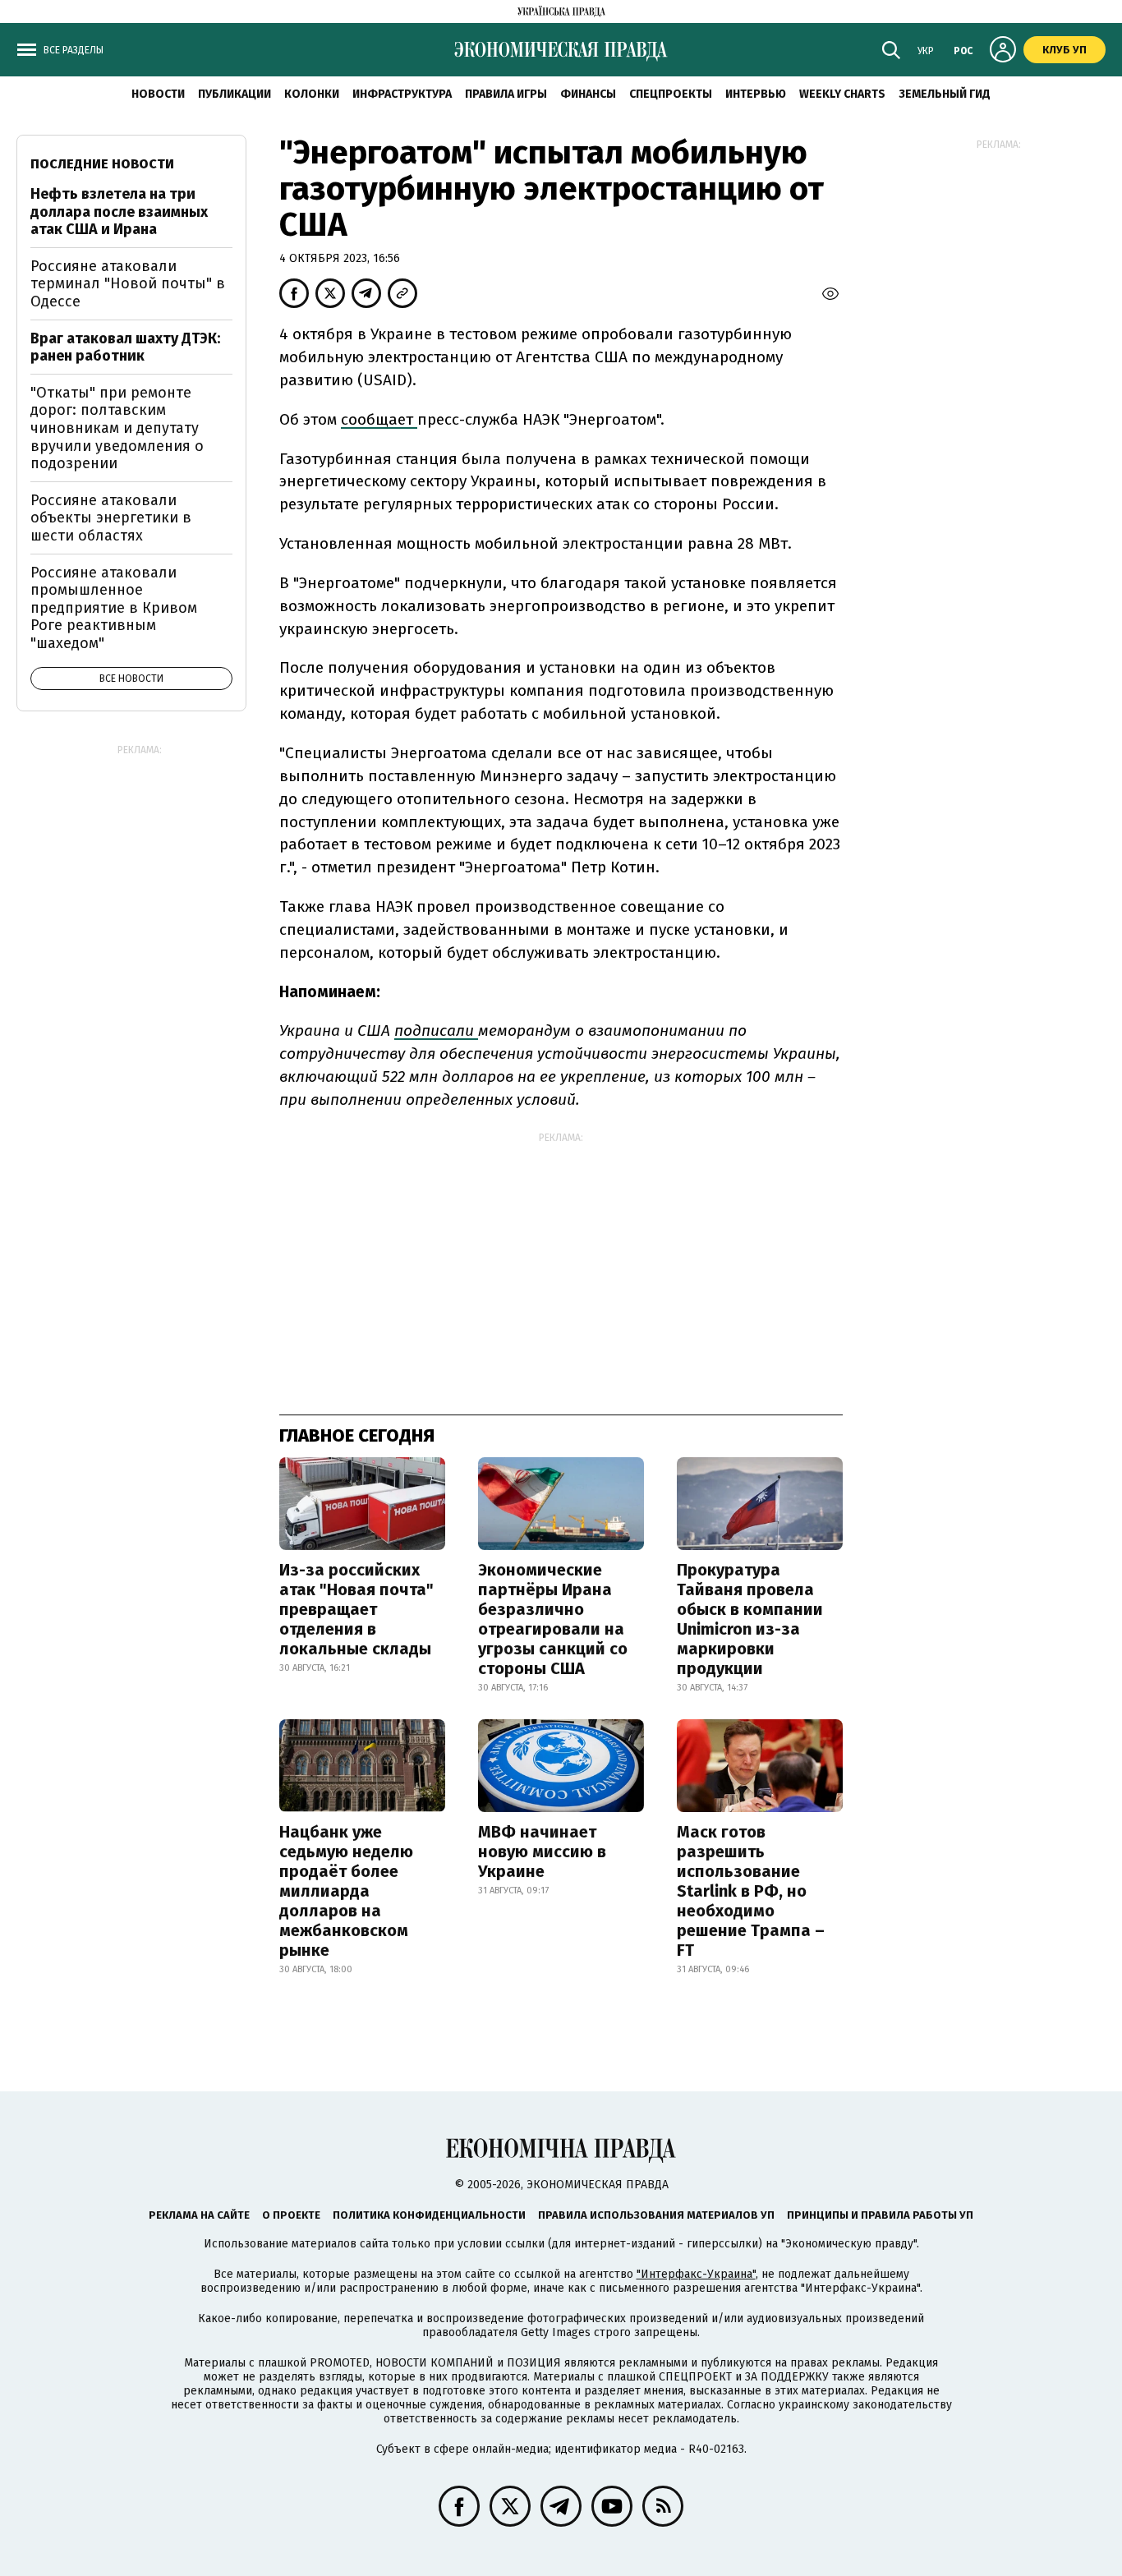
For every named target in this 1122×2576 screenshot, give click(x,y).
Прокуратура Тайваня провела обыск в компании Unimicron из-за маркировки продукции (750, 1619)
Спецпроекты (671, 94)
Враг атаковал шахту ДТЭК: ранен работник (125, 347)
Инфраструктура (402, 94)
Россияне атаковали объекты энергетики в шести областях (111, 518)
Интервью (756, 94)
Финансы (588, 94)
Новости (158, 94)
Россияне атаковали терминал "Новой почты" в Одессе (128, 284)
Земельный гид (945, 94)
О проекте (291, 2215)
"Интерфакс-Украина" (696, 2274)
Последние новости (102, 164)
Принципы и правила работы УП (880, 2215)
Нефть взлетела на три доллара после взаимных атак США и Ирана (119, 212)
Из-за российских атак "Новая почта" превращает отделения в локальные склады (356, 1609)
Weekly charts (842, 94)
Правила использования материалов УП (656, 2215)
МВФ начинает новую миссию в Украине (542, 1851)
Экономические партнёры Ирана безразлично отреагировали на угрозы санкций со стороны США (553, 1619)
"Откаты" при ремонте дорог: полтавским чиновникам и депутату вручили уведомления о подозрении (117, 428)
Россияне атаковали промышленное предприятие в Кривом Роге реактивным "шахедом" (114, 608)
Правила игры (506, 94)
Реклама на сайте (199, 2215)
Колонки (312, 94)
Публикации (235, 94)
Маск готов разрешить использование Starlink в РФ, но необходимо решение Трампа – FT (751, 1891)
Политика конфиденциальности (429, 2215)
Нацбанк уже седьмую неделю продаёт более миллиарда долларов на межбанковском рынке (346, 1891)
